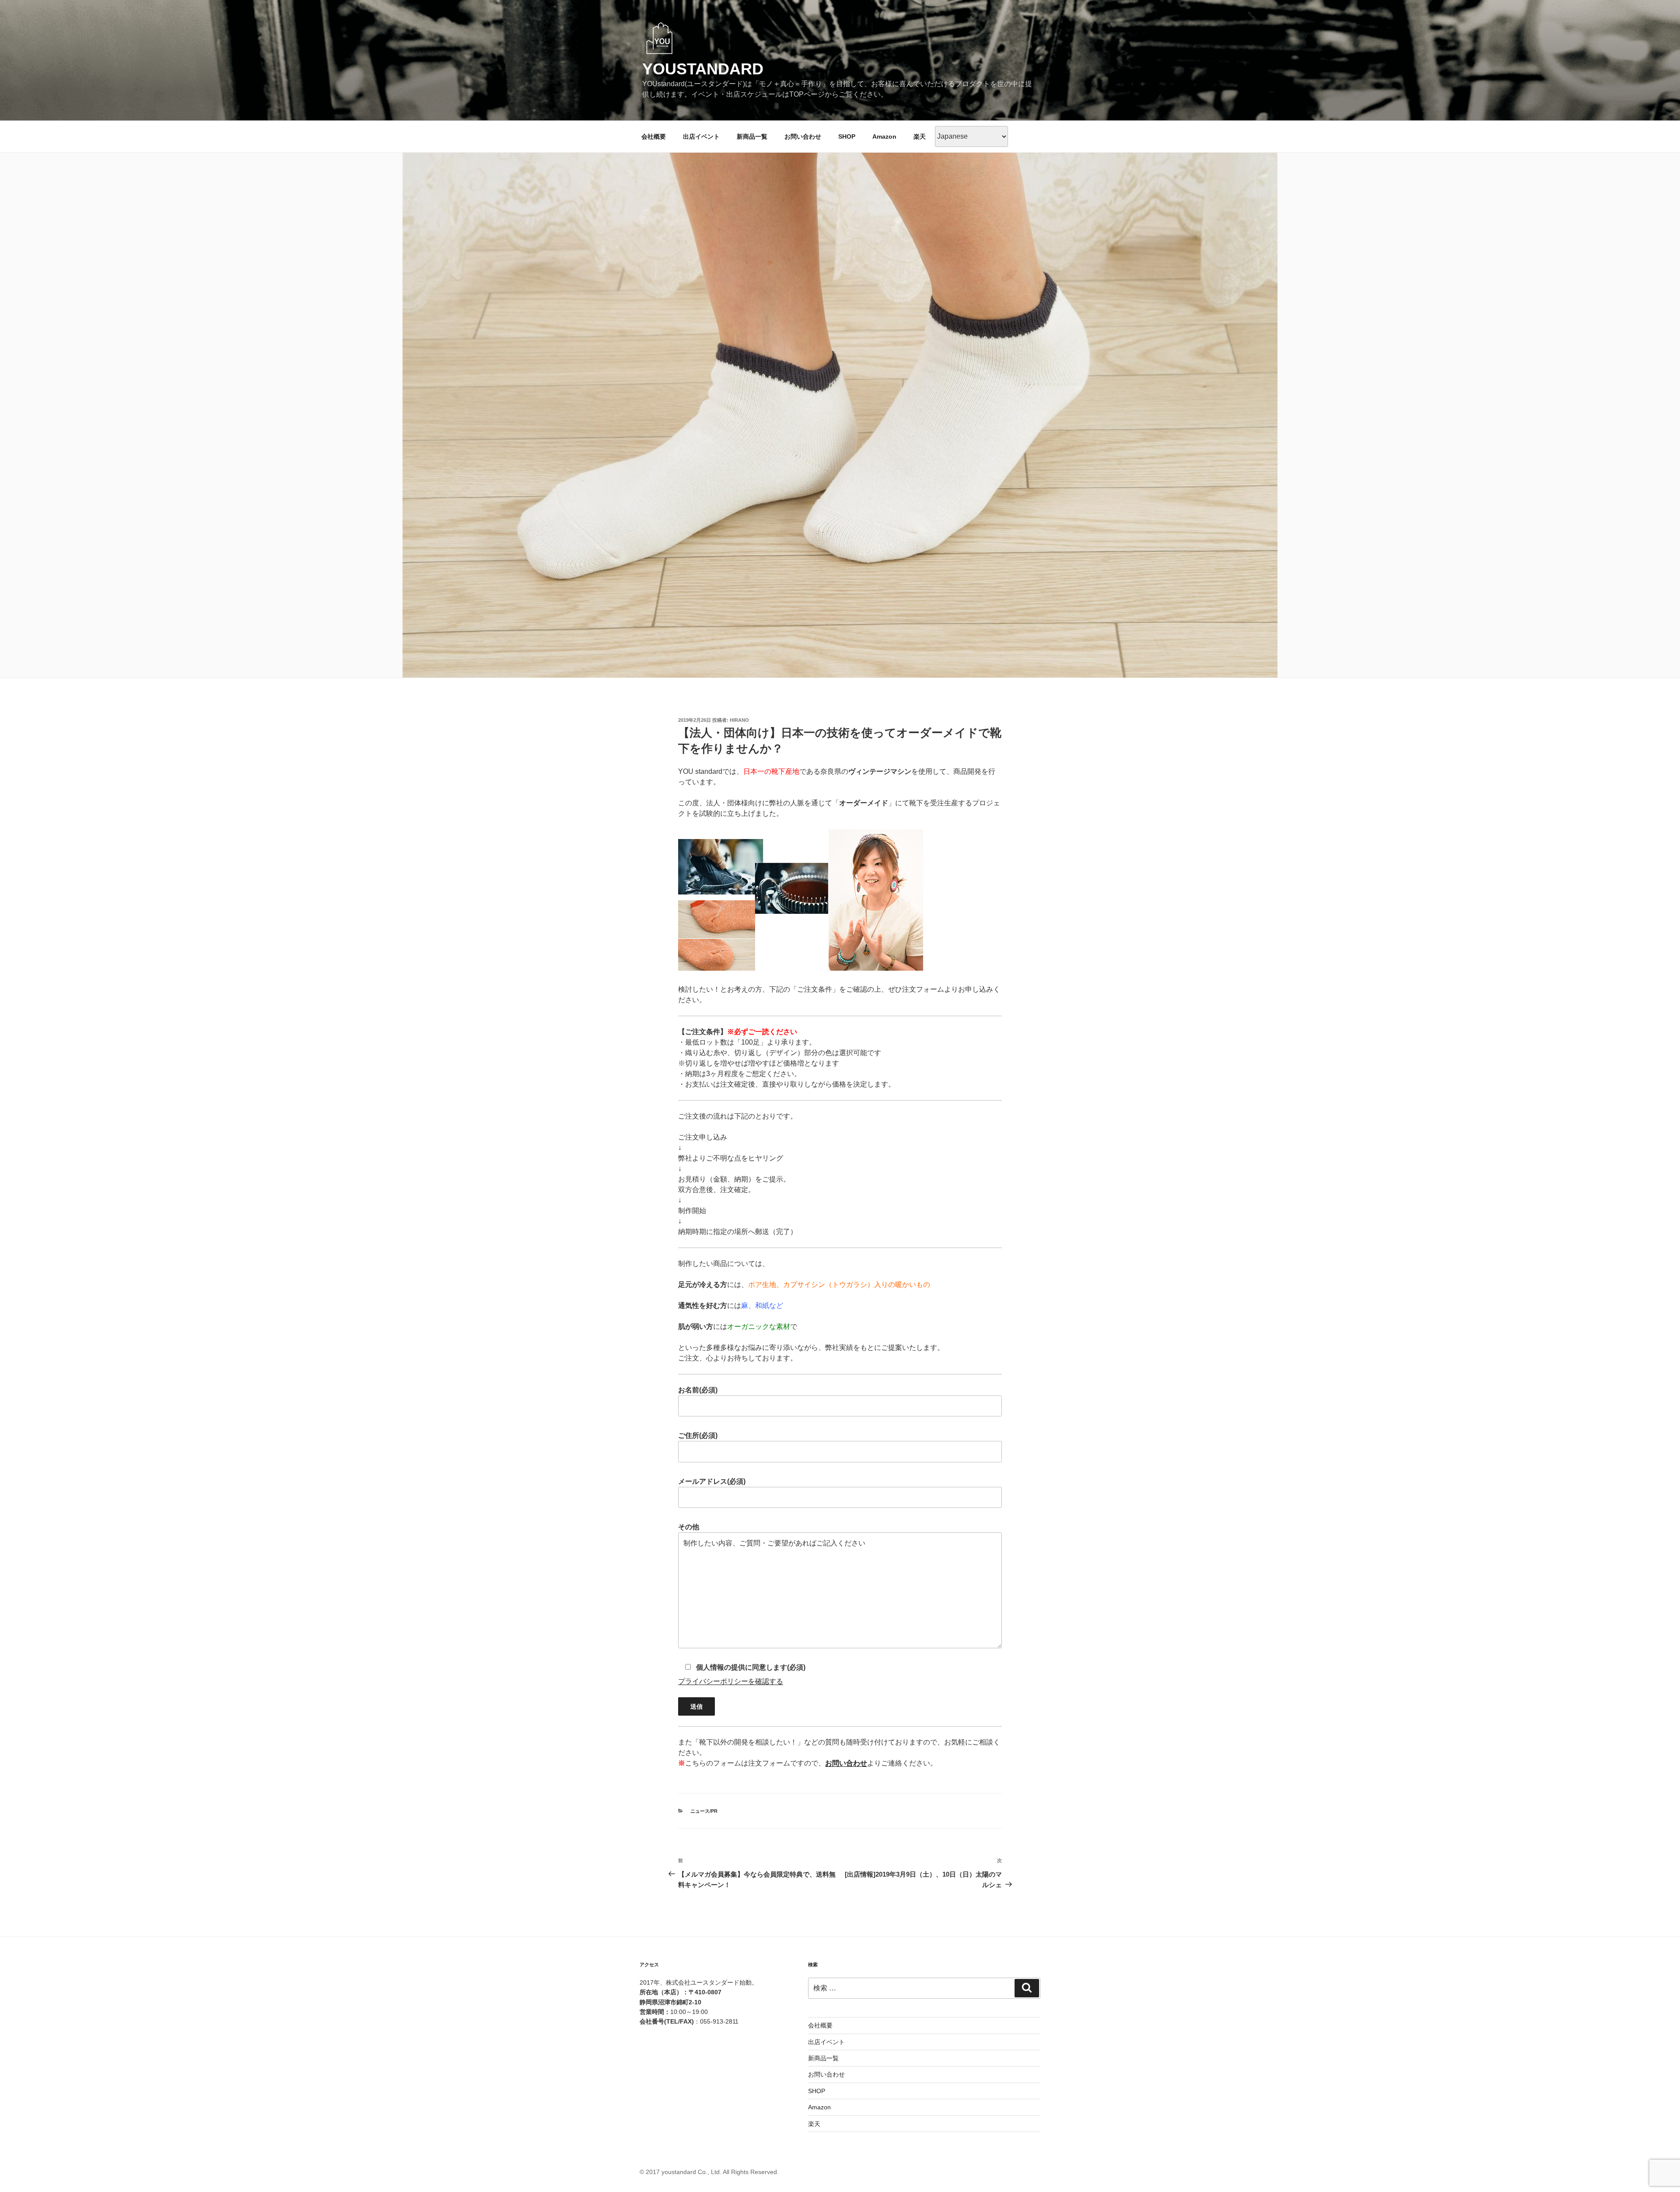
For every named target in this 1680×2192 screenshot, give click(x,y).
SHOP (847, 136)
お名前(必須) (698, 1390)
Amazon (884, 136)
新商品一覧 (752, 136)
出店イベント (701, 136)
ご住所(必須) (698, 1435)
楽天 (920, 136)
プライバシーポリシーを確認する (731, 1681)
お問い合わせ (803, 136)
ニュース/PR (704, 1811)
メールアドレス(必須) (712, 1481)
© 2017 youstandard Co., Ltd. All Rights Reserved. (709, 2172)
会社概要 (654, 136)
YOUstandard (703, 69)
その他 (689, 1527)
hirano (739, 720)
